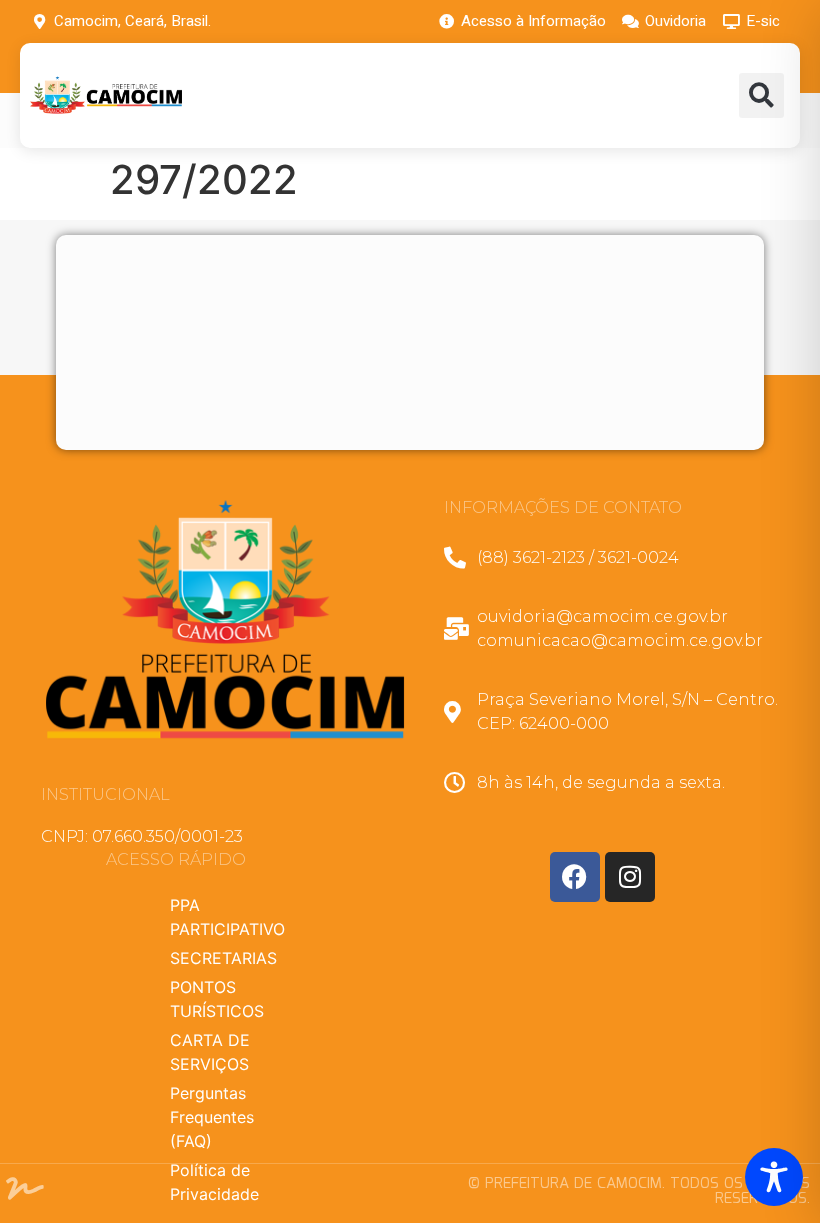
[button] (761, 95)
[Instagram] (630, 877)
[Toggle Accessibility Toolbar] (774, 1177)
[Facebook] (575, 877)
